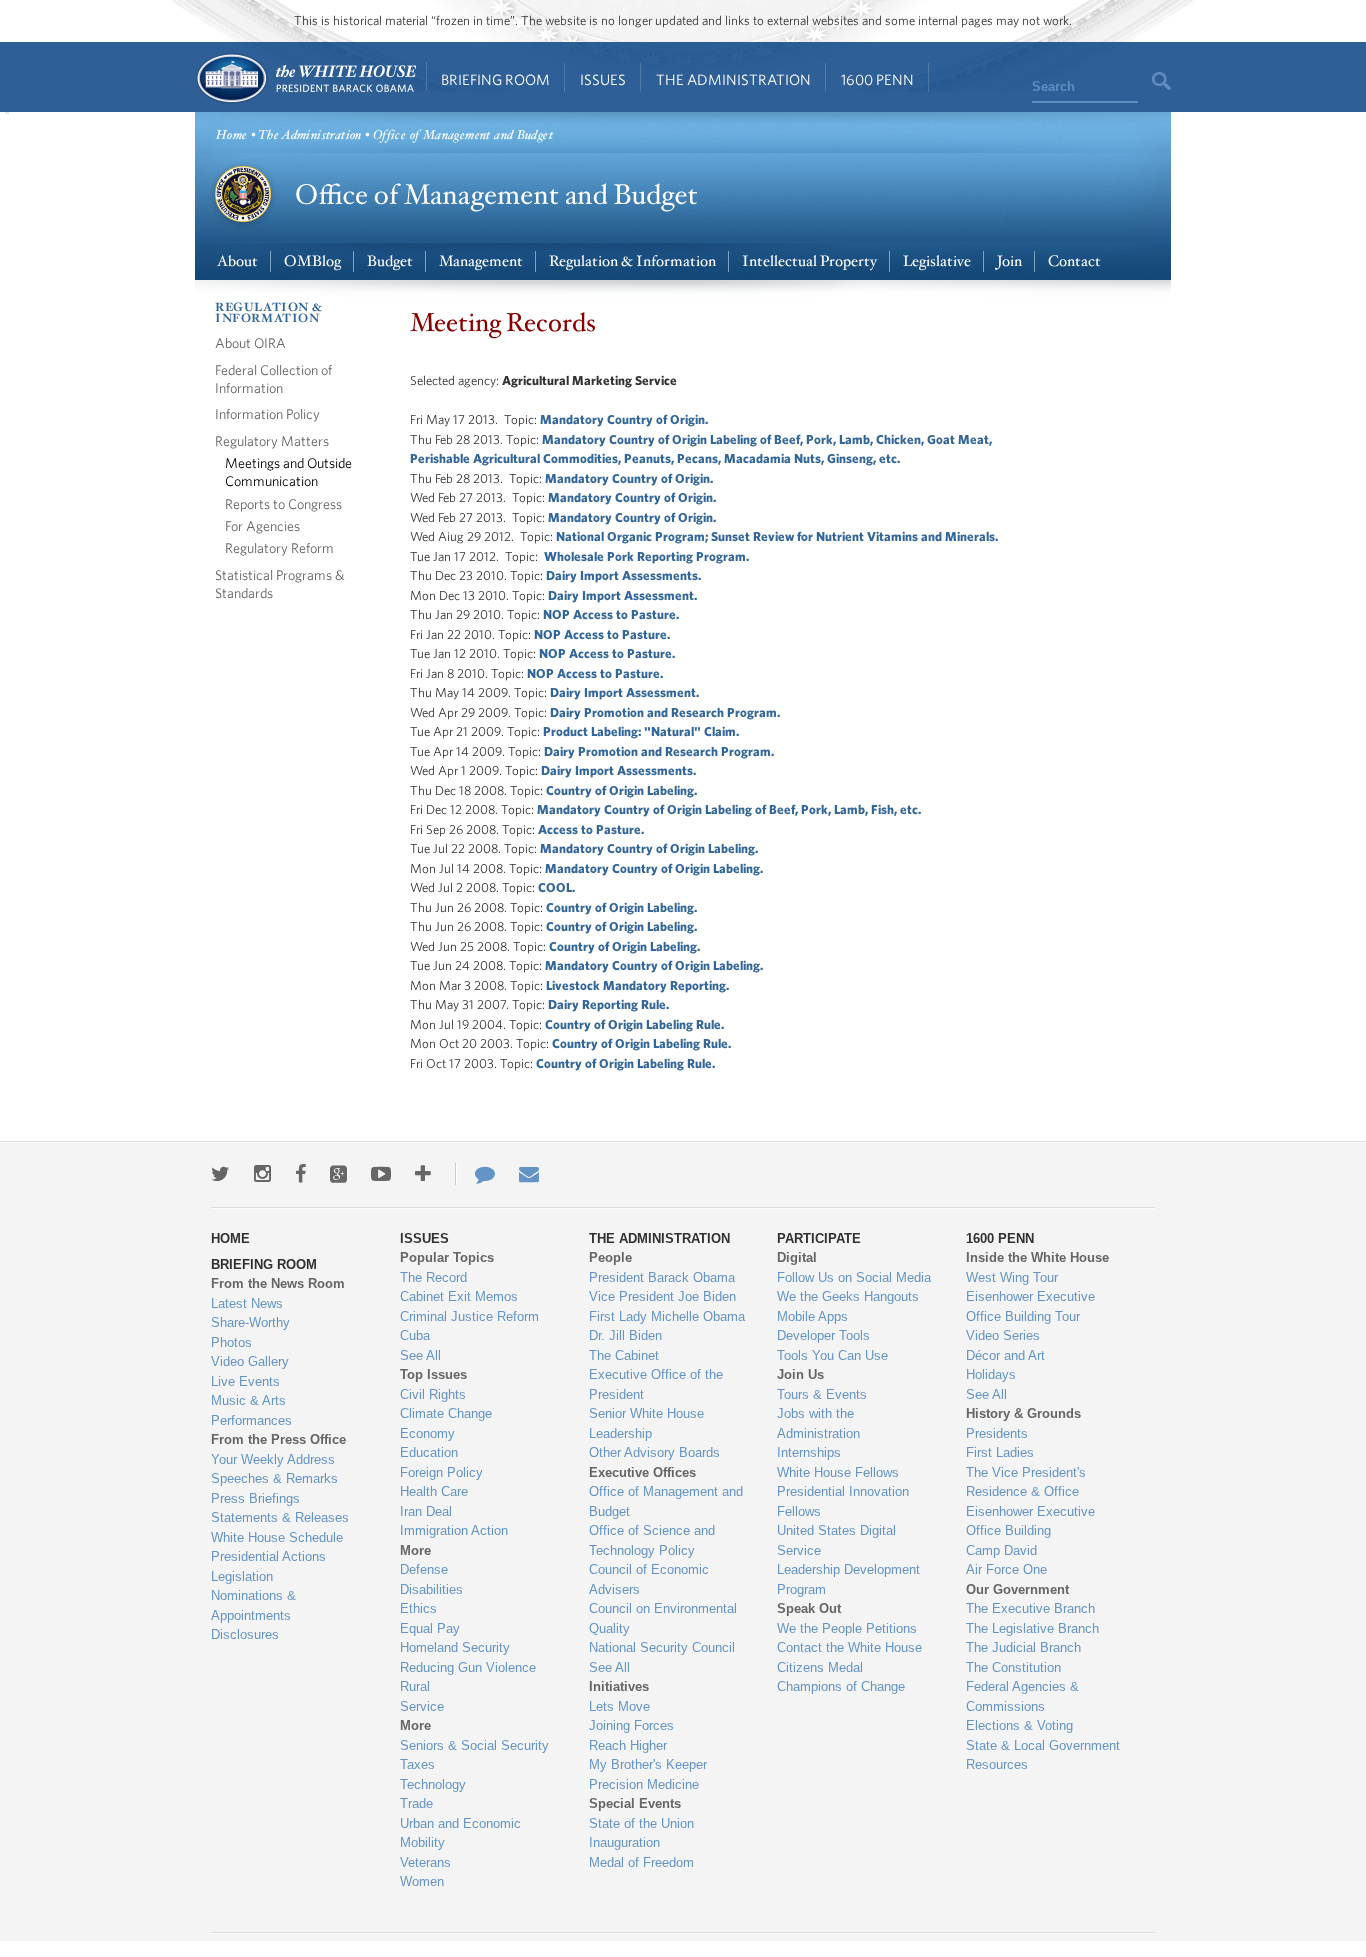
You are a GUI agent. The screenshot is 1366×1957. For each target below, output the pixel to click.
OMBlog (312, 261)
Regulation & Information (632, 261)
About (237, 261)
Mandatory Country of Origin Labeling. (649, 848)
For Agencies (262, 525)
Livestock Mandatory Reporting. (637, 985)
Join (1009, 261)
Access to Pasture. (591, 829)
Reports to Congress (283, 503)
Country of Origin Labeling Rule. (634, 1024)
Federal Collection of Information (273, 378)
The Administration (733, 79)
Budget (390, 261)
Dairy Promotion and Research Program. (665, 712)
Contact (1074, 261)
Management (481, 261)
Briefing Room (495, 79)
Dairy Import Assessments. (618, 770)
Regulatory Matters (272, 440)
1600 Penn (877, 79)
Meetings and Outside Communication (288, 471)
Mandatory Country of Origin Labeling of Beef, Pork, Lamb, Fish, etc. (729, 809)
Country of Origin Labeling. (621, 790)
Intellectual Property (809, 261)
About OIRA (250, 342)
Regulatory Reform (279, 547)
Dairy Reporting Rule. (608, 1004)
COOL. (556, 887)
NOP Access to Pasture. (611, 614)
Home (305, 78)
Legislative (937, 261)
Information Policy (267, 413)
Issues (603, 79)
